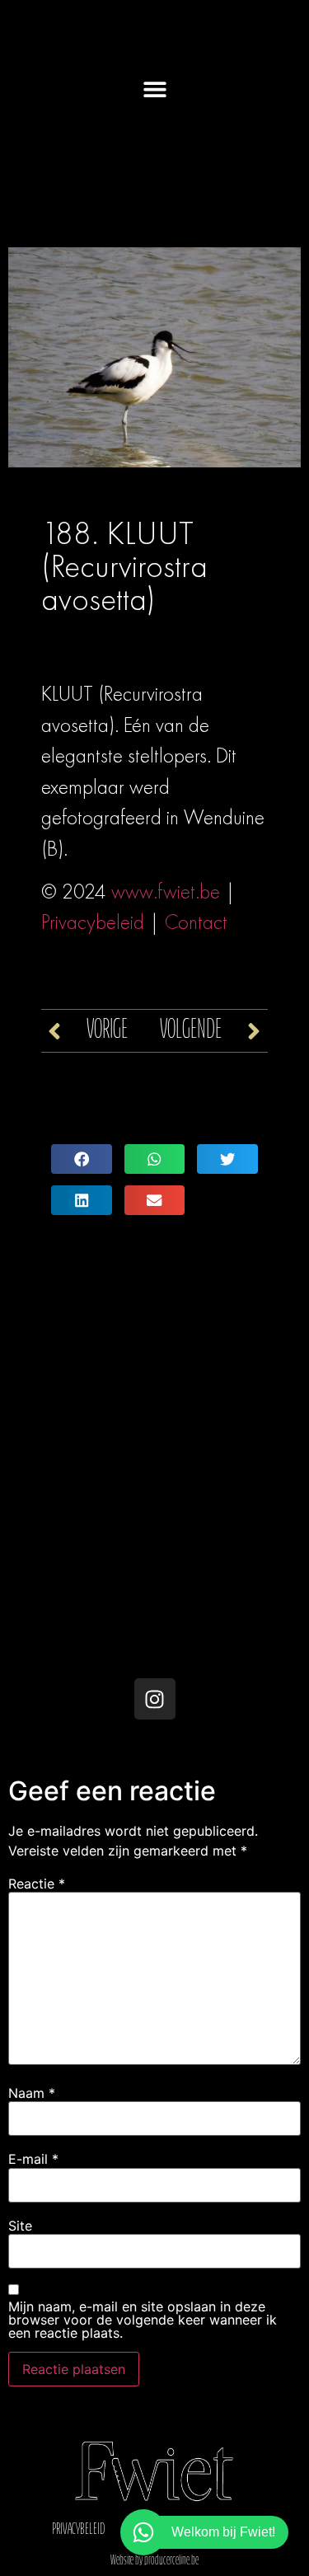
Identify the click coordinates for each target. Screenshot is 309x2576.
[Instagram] (155, 1699)
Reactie (37, 1884)
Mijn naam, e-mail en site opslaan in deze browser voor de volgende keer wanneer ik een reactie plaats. (143, 2320)
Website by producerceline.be (154, 2561)
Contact (196, 922)
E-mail (33, 2159)
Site (20, 2226)
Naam (32, 2093)
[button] (154, 89)
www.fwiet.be (166, 892)
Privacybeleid (93, 922)
